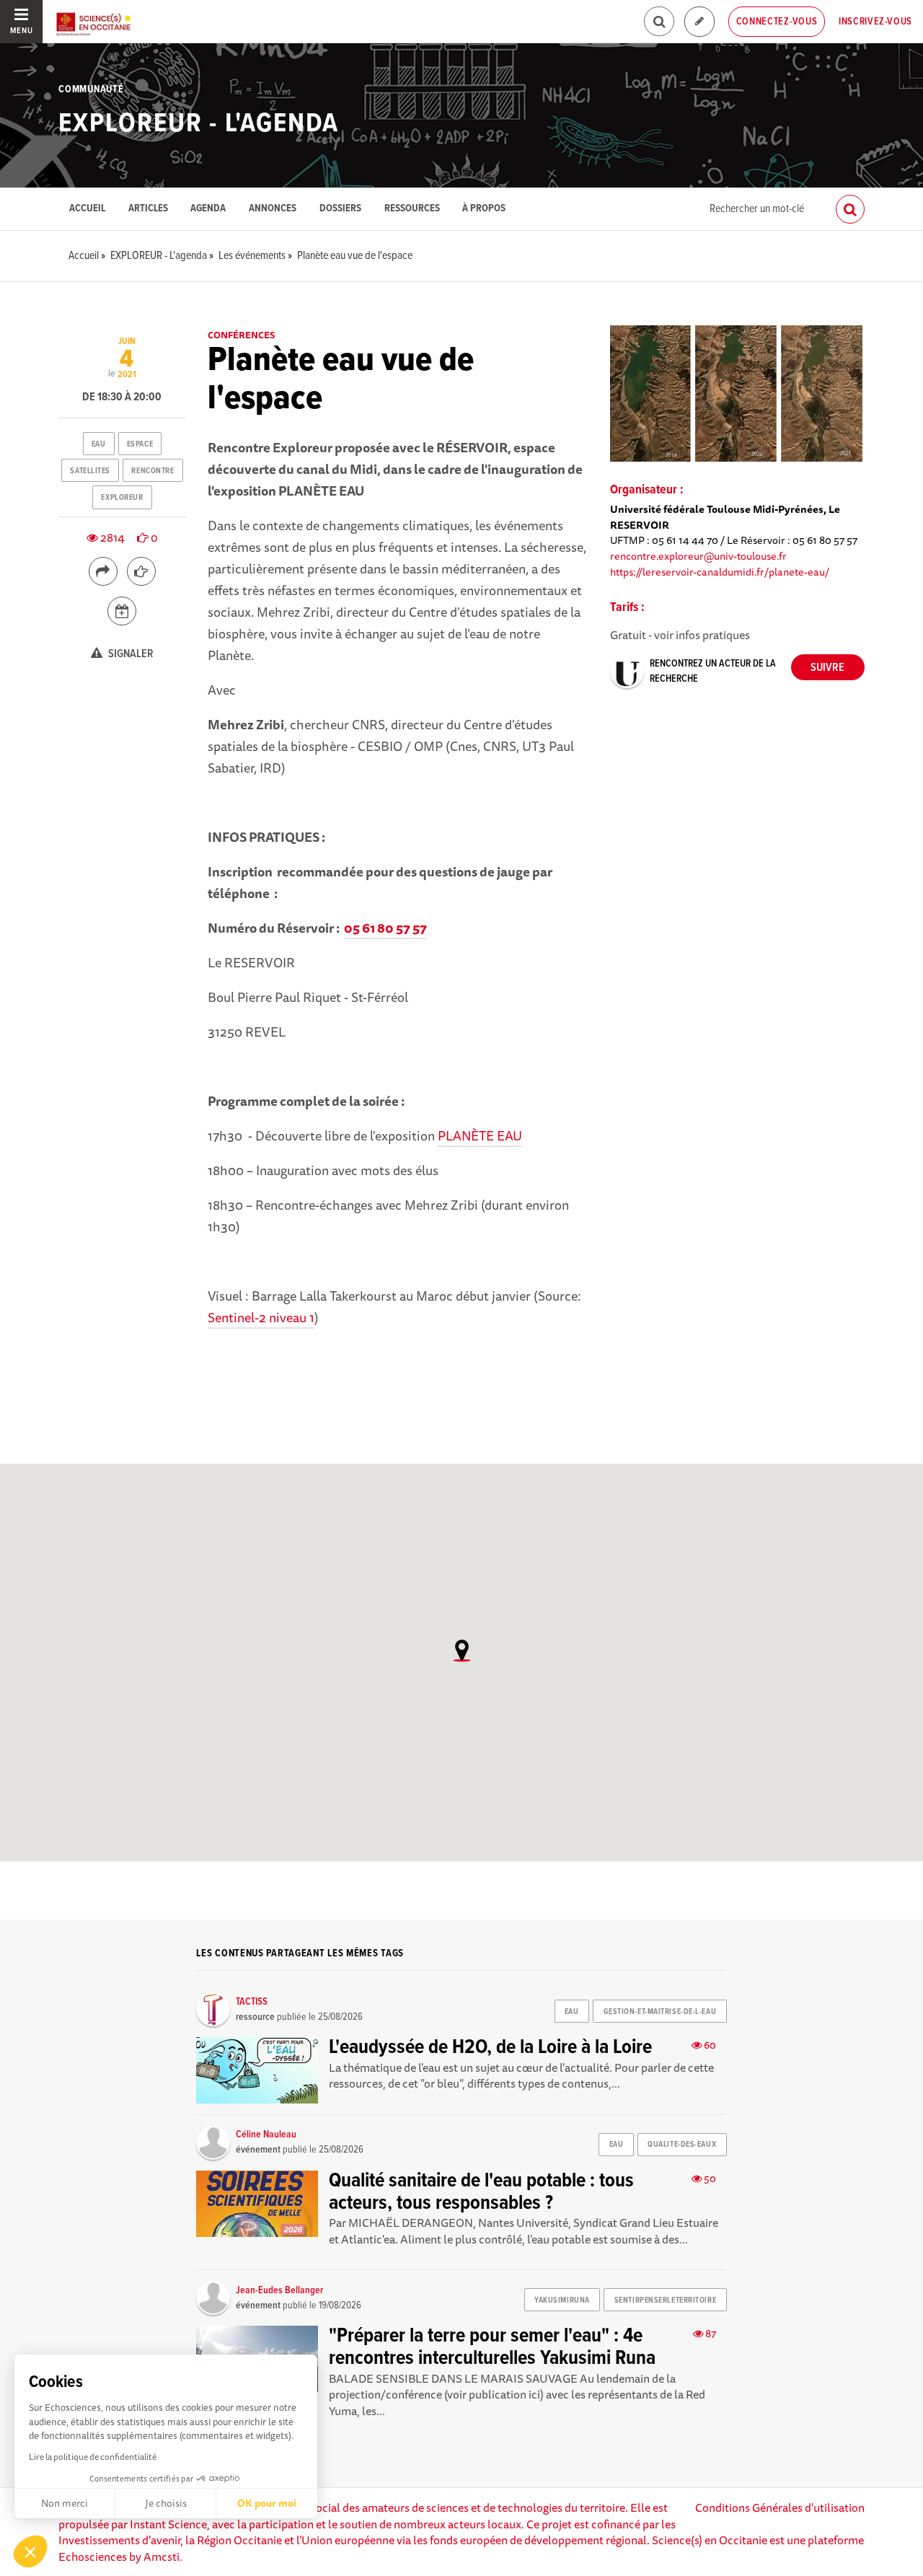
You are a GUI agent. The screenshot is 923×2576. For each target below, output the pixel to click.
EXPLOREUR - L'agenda (199, 124)
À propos (484, 209)
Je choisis (166, 2503)
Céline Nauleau (266, 2135)
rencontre (153, 471)
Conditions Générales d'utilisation (780, 2507)
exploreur (122, 498)
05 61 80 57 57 (385, 928)
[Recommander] (141, 571)
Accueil (87, 209)
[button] (30, 2551)
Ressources (412, 209)
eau (99, 444)
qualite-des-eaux (682, 2145)
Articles (148, 209)
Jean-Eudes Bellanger (279, 2290)
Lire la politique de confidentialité (93, 2457)
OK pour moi (267, 2503)
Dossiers (340, 209)
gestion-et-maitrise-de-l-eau (660, 2012)
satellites (90, 471)
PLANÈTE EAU (480, 1135)
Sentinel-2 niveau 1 (261, 1317)
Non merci (65, 2503)
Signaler (130, 654)
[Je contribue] (699, 22)
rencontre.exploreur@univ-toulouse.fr (698, 556)
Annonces (273, 209)
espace (140, 444)
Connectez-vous (777, 22)
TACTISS (252, 2002)
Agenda (208, 209)
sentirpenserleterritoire (665, 2300)
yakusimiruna (562, 2300)
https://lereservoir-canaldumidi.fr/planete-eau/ (720, 572)
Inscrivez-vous (875, 22)
